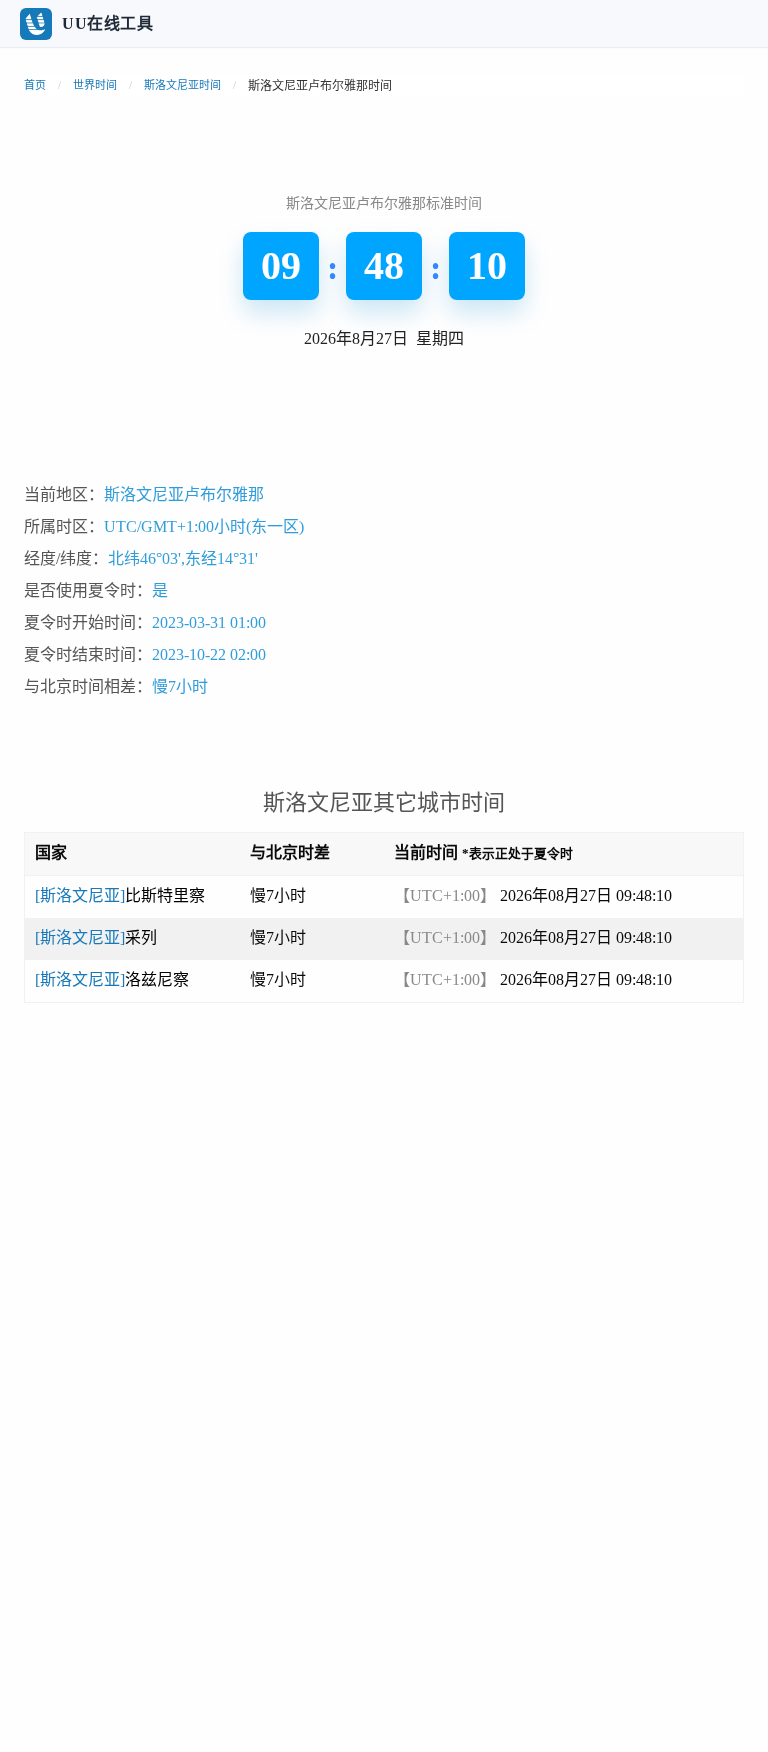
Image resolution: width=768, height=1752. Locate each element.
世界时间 (95, 85)
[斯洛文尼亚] (120, 895)
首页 (35, 85)
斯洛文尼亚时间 (182, 85)
